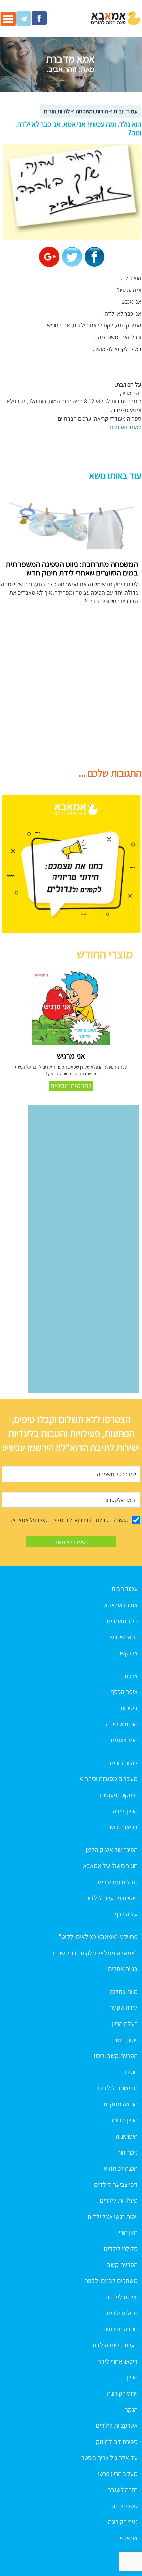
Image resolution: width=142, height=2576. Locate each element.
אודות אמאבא (121, 1605)
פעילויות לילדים (119, 2200)
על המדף (126, 1914)
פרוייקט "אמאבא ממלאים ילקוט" (98, 1937)
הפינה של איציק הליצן (112, 1850)
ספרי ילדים (124, 2506)
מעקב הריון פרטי (118, 2474)
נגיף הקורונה (123, 2522)
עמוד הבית (126, 111)
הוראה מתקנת (121, 2104)
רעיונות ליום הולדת (115, 2345)
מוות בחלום (124, 1992)
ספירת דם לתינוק (117, 2442)
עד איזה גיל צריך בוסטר (109, 2458)
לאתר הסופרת (125, 427)
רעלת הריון (125, 2024)
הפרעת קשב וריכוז (116, 2056)
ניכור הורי (127, 2152)
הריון (132, 2377)
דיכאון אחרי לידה (118, 2361)
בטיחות (129, 1708)
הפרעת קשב (122, 2265)
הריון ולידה (125, 1811)
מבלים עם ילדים (118, 1882)
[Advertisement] (71, 690)
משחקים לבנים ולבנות (111, 2281)
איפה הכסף (124, 1692)
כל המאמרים (122, 1621)
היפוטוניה (127, 2136)
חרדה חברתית (120, 2329)
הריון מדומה (124, 2120)
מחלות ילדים (122, 2313)
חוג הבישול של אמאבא (110, 1866)
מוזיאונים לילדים (118, 2088)
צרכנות (129, 1676)
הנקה (131, 2410)
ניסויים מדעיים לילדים (111, 1898)
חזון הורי (128, 2232)
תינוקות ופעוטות (119, 1795)
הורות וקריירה (122, 1724)
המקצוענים (124, 1740)
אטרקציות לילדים (117, 2425)
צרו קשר (128, 1653)
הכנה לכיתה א (121, 2168)
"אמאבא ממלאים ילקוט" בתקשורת (95, 1953)
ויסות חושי (126, 2040)
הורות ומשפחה (92, 111)
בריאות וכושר (122, 1827)
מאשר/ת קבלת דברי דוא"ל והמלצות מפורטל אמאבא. (70, 1520)
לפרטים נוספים (71, 1086)
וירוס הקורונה (122, 2393)
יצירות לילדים (122, 2297)
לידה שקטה (124, 2007)
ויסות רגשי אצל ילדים (113, 2217)
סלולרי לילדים (121, 2249)
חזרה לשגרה (123, 2490)
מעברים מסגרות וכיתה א (108, 1779)
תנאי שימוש (124, 1637)
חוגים (131, 2072)
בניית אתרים (123, 1969)
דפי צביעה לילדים (116, 2185)
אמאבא (128, 2538)
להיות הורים (57, 111)
